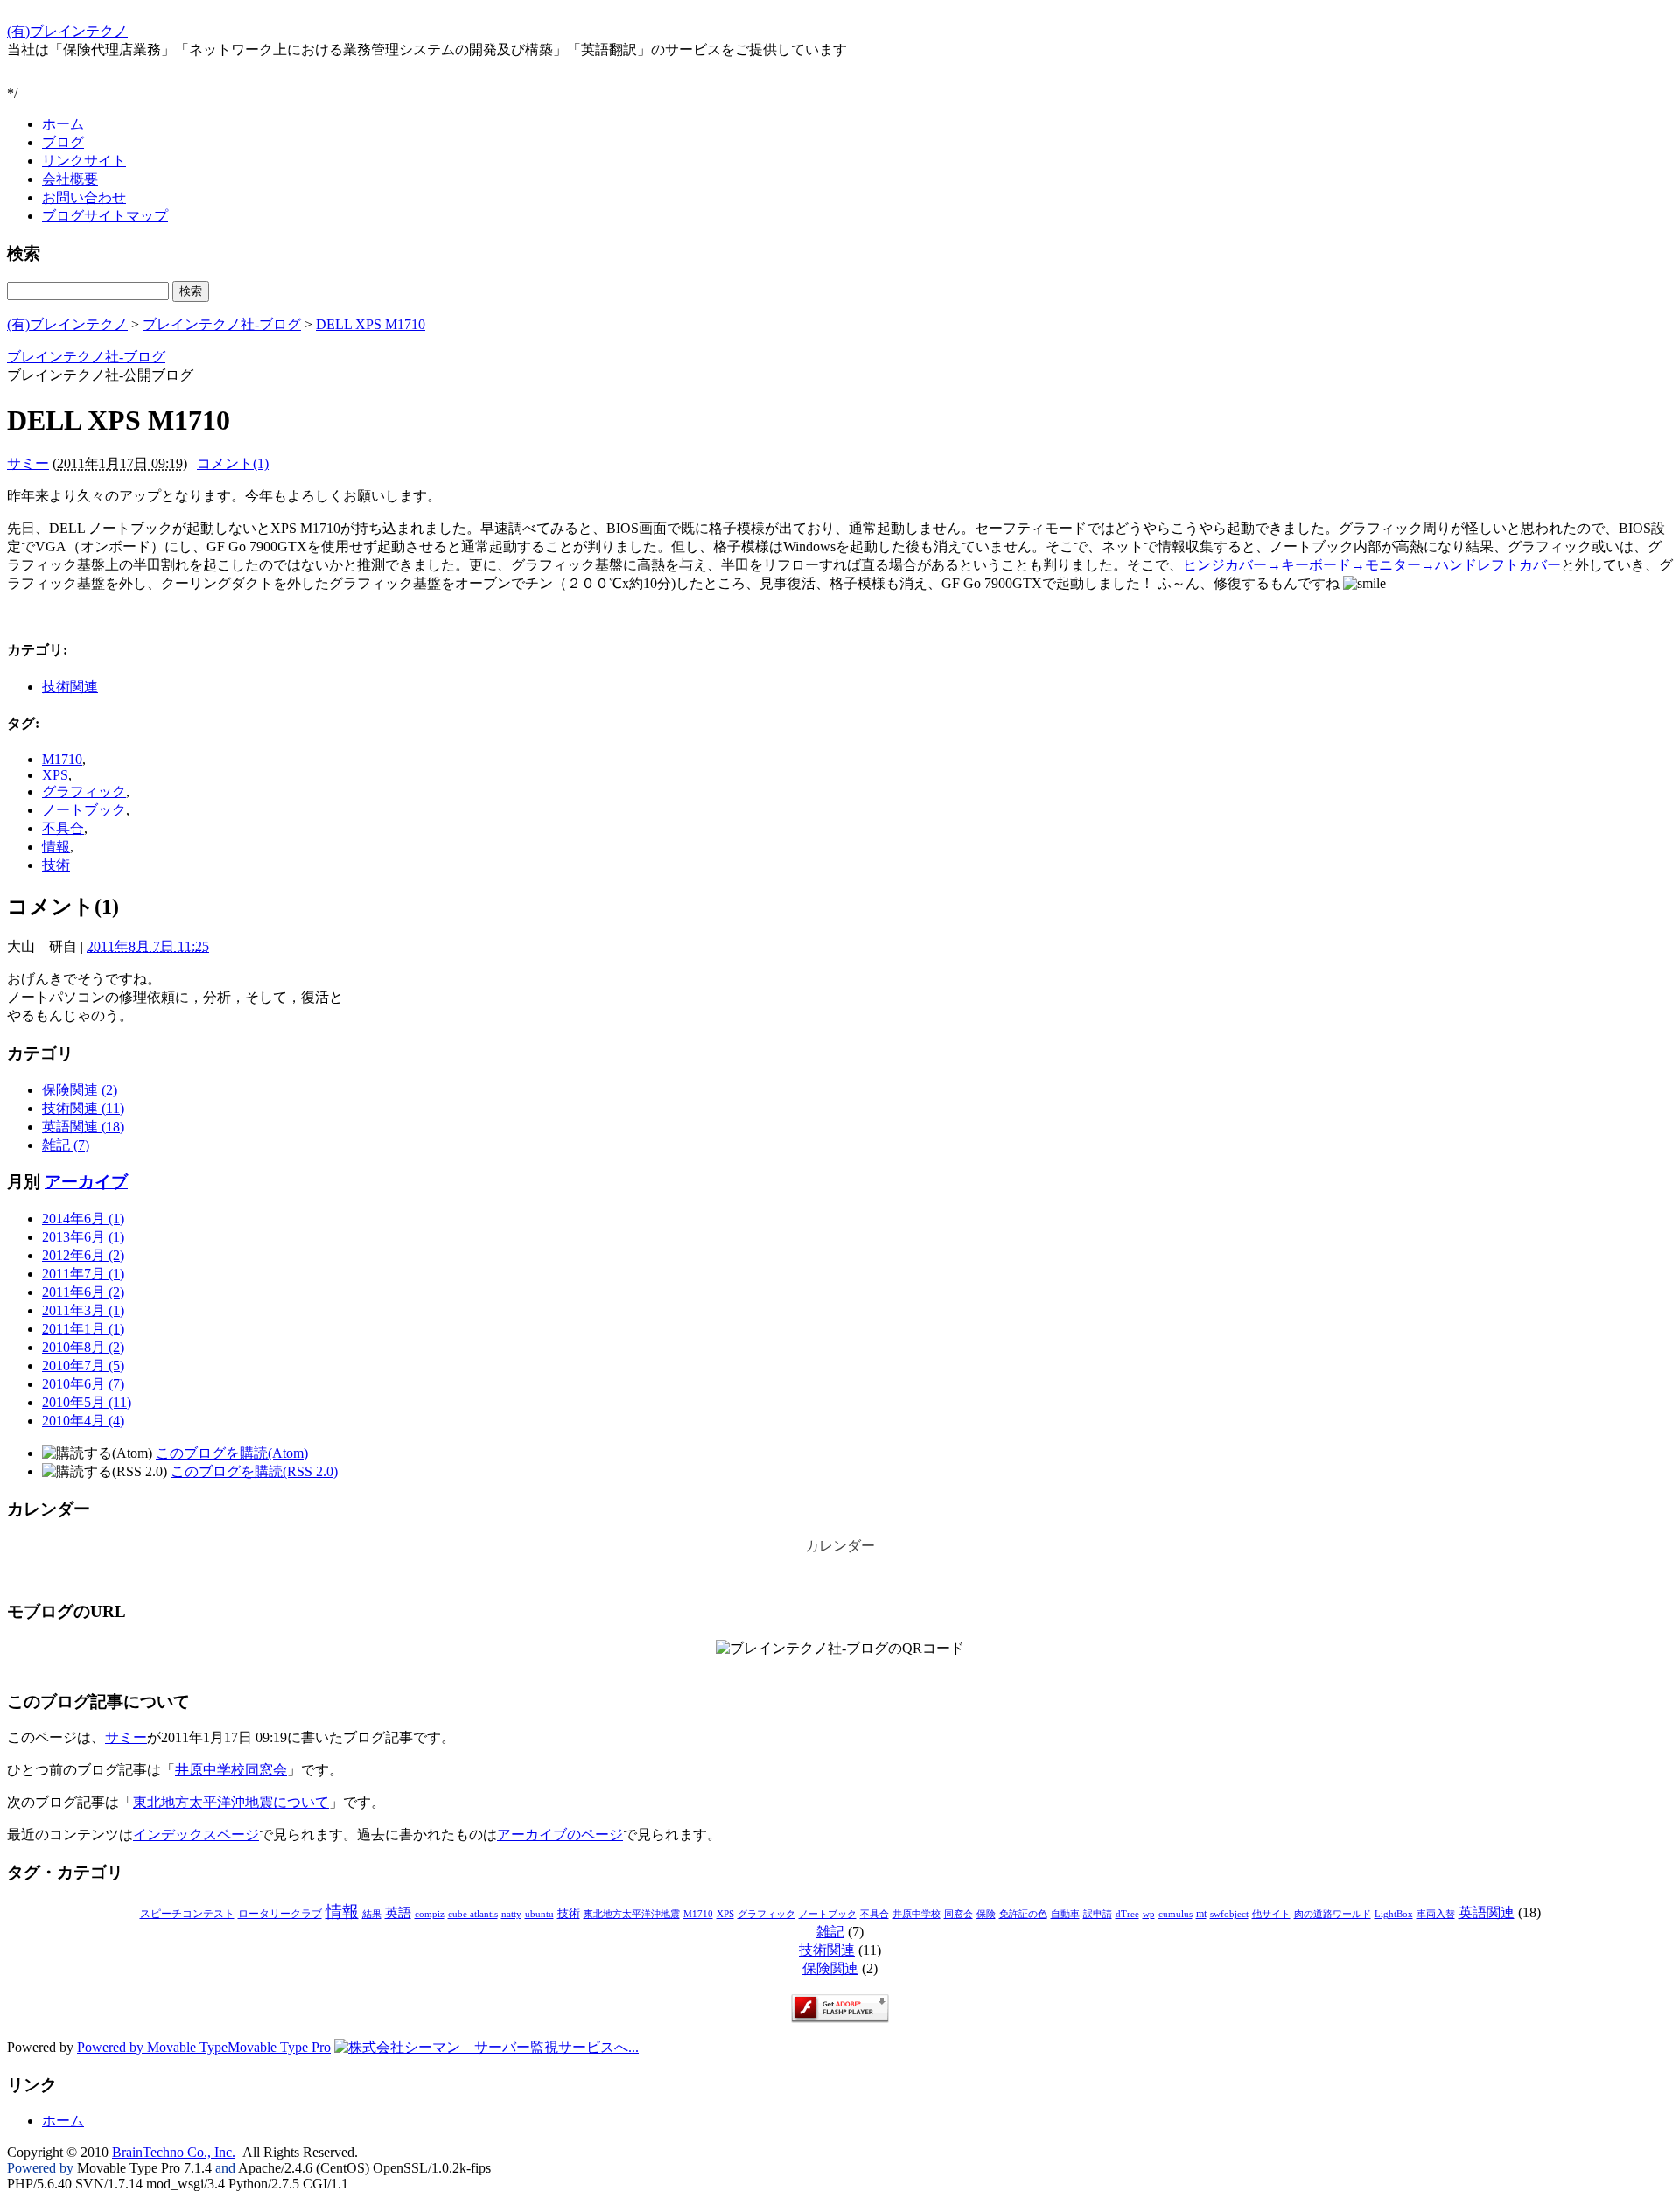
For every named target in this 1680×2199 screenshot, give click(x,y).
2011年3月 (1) (83, 1310)
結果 (372, 1914)
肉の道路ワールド (1333, 1914)
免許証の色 (1023, 1914)
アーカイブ (86, 1182)
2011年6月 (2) (83, 1292)
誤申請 (1098, 1914)
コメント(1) (233, 463)
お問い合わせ (84, 197)
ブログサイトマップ (105, 216)
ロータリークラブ (280, 1914)
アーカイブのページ (560, 1835)
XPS (55, 775)
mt (1201, 1914)
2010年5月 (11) (87, 1402)
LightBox (1394, 1914)
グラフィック (84, 791)
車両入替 (1436, 1914)
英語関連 (1487, 1912)
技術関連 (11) (83, 1108)
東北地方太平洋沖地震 (632, 1914)
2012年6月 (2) (83, 1255)
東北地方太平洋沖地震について (231, 1802)
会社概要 (70, 179)
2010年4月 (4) (83, 1421)
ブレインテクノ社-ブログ (222, 324)
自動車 (1065, 1914)
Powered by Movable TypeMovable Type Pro (204, 2047)
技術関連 (70, 686)
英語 (398, 1913)
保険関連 (830, 1968)
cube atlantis (473, 1914)
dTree (1127, 1914)
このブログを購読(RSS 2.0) (254, 1471)
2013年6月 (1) (83, 1237)
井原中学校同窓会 (231, 1770)
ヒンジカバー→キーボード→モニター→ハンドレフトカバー (1372, 565)
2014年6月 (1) (83, 1219)
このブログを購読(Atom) (232, 1453)
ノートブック (84, 810)
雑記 (830, 1932)
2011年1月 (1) (83, 1329)
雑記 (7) (66, 1145)
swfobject (1229, 1914)
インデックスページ (196, 1835)
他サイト (1271, 1914)
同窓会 (959, 1914)
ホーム (63, 124)
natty (511, 1914)
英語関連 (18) (83, 1127)
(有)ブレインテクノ (67, 31)
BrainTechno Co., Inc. (174, 2152)
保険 (986, 1914)
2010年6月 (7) (83, 1384)
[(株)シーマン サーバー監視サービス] (486, 2047)
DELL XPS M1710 (371, 324)
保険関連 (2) (80, 1090)
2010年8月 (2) (83, 1347)
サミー (28, 463)
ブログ (63, 142)
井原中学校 (917, 1914)
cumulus (1176, 1914)
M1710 (62, 759)
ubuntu (539, 1914)
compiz (430, 1914)
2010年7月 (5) (83, 1366)
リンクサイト (84, 161)
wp (1149, 1914)
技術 (56, 865)
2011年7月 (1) (83, 1274)
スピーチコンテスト (187, 1914)
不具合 (63, 828)
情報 (56, 847)
